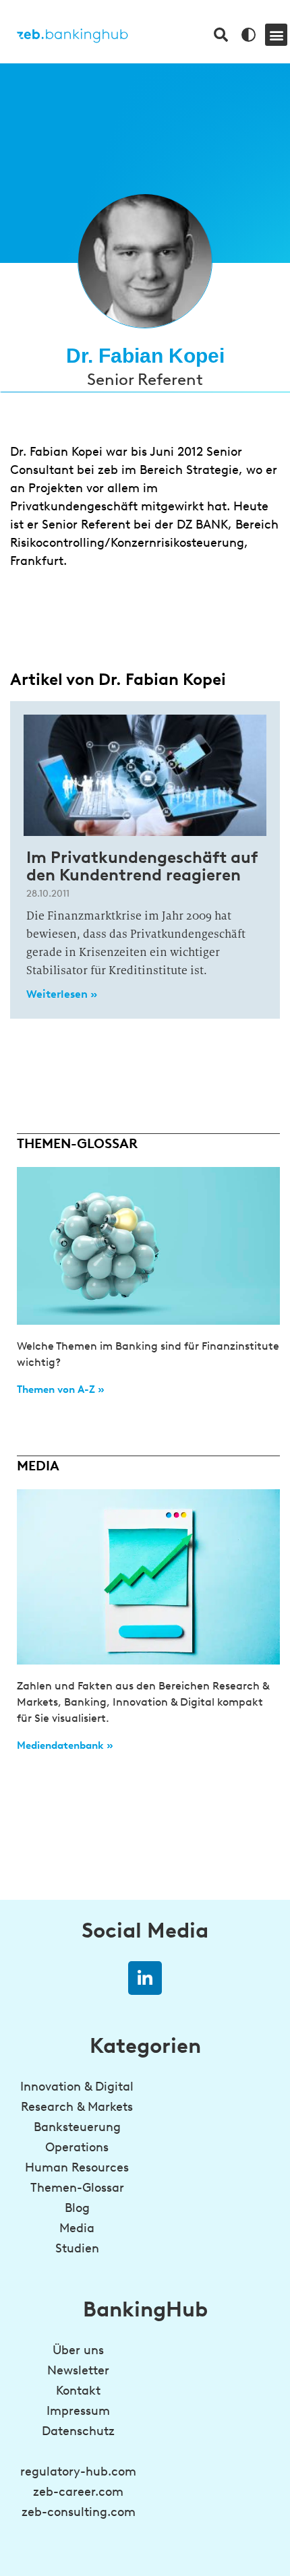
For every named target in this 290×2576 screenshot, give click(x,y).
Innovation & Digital (77, 2087)
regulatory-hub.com (78, 2472)
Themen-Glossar (77, 2188)
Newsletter (78, 2370)
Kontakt (78, 2391)
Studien (77, 2248)
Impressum (78, 2411)
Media (77, 2228)
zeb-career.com (78, 2492)
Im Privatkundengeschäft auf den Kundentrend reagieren (142, 866)
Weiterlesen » (62, 994)
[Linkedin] (145, 1978)
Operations (77, 2147)
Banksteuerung (77, 2127)
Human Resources (77, 2167)
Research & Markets (77, 2107)
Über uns (78, 2350)
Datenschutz (78, 2431)
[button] (276, 35)
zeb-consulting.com (79, 2512)
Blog (77, 2208)
